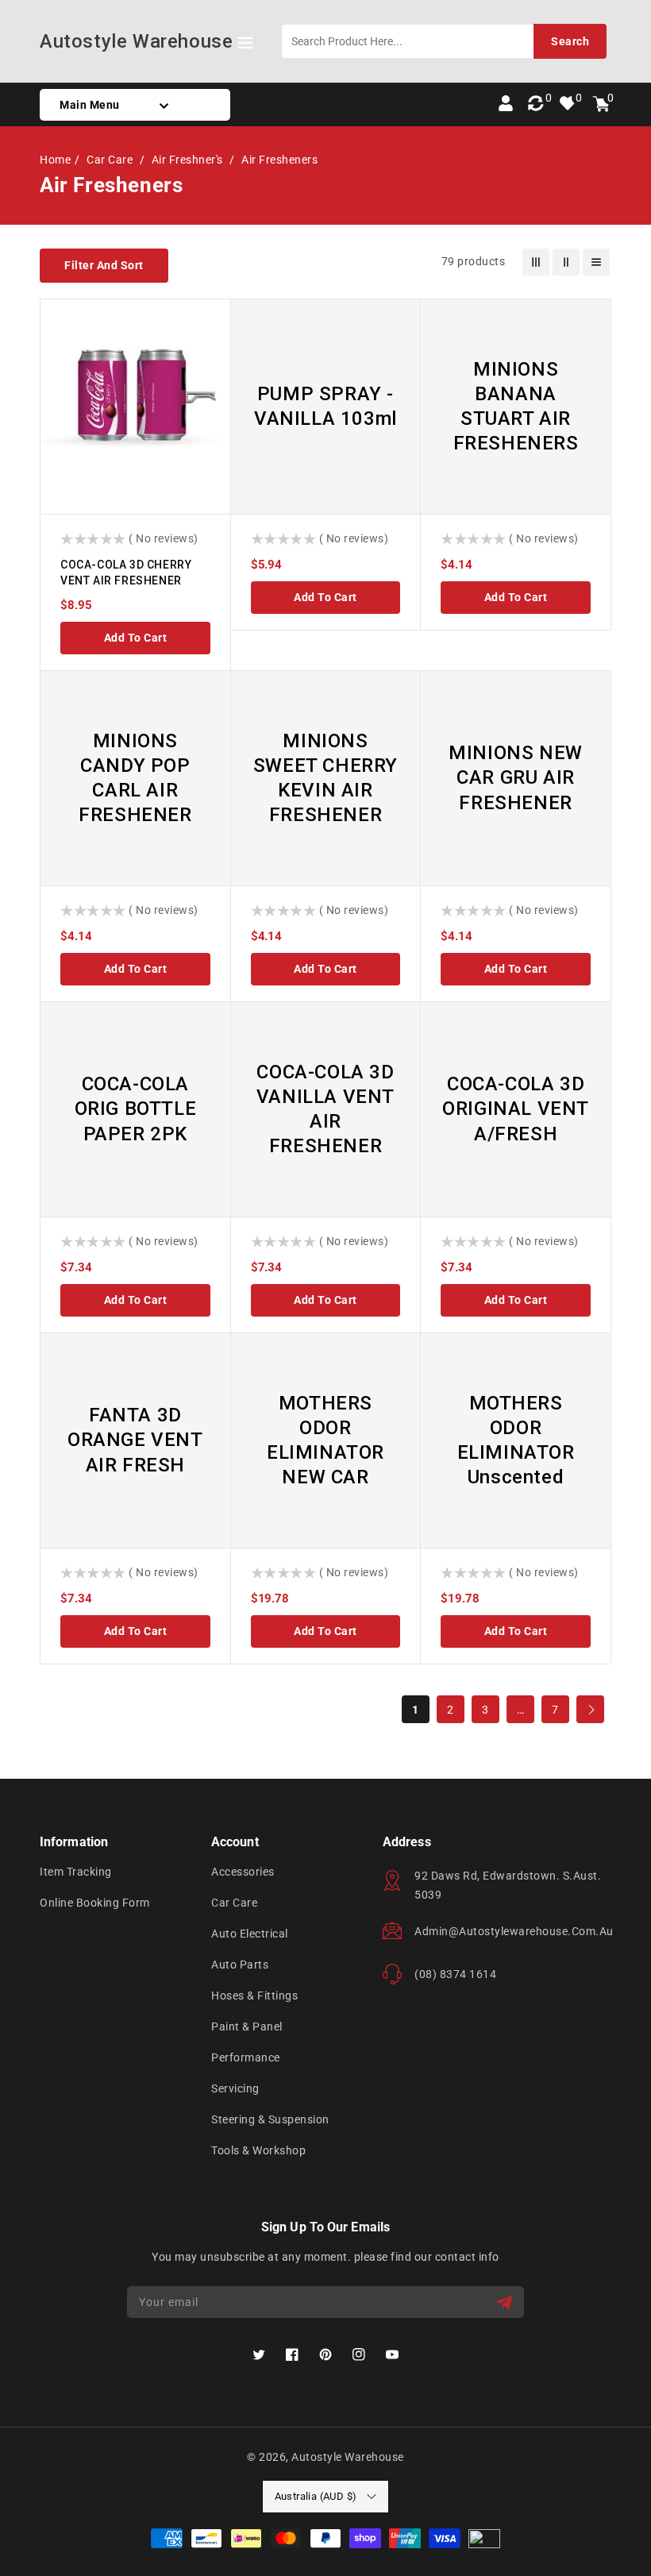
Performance (246, 2057)
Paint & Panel (247, 2026)
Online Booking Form (95, 1903)
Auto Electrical (250, 1934)
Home (55, 160)
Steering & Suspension (270, 2119)
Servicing (235, 2088)
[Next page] (590, 1709)
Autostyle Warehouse (348, 2457)
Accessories (243, 1872)
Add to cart (136, 638)
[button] (245, 46)
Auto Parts (240, 1965)
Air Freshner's (189, 160)
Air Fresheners (279, 160)
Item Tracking (76, 1872)
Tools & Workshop (258, 2150)
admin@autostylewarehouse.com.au (514, 1931)
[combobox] (444, 41)
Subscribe (506, 2302)
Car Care (111, 160)
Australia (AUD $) (316, 2496)
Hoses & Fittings (254, 1996)
